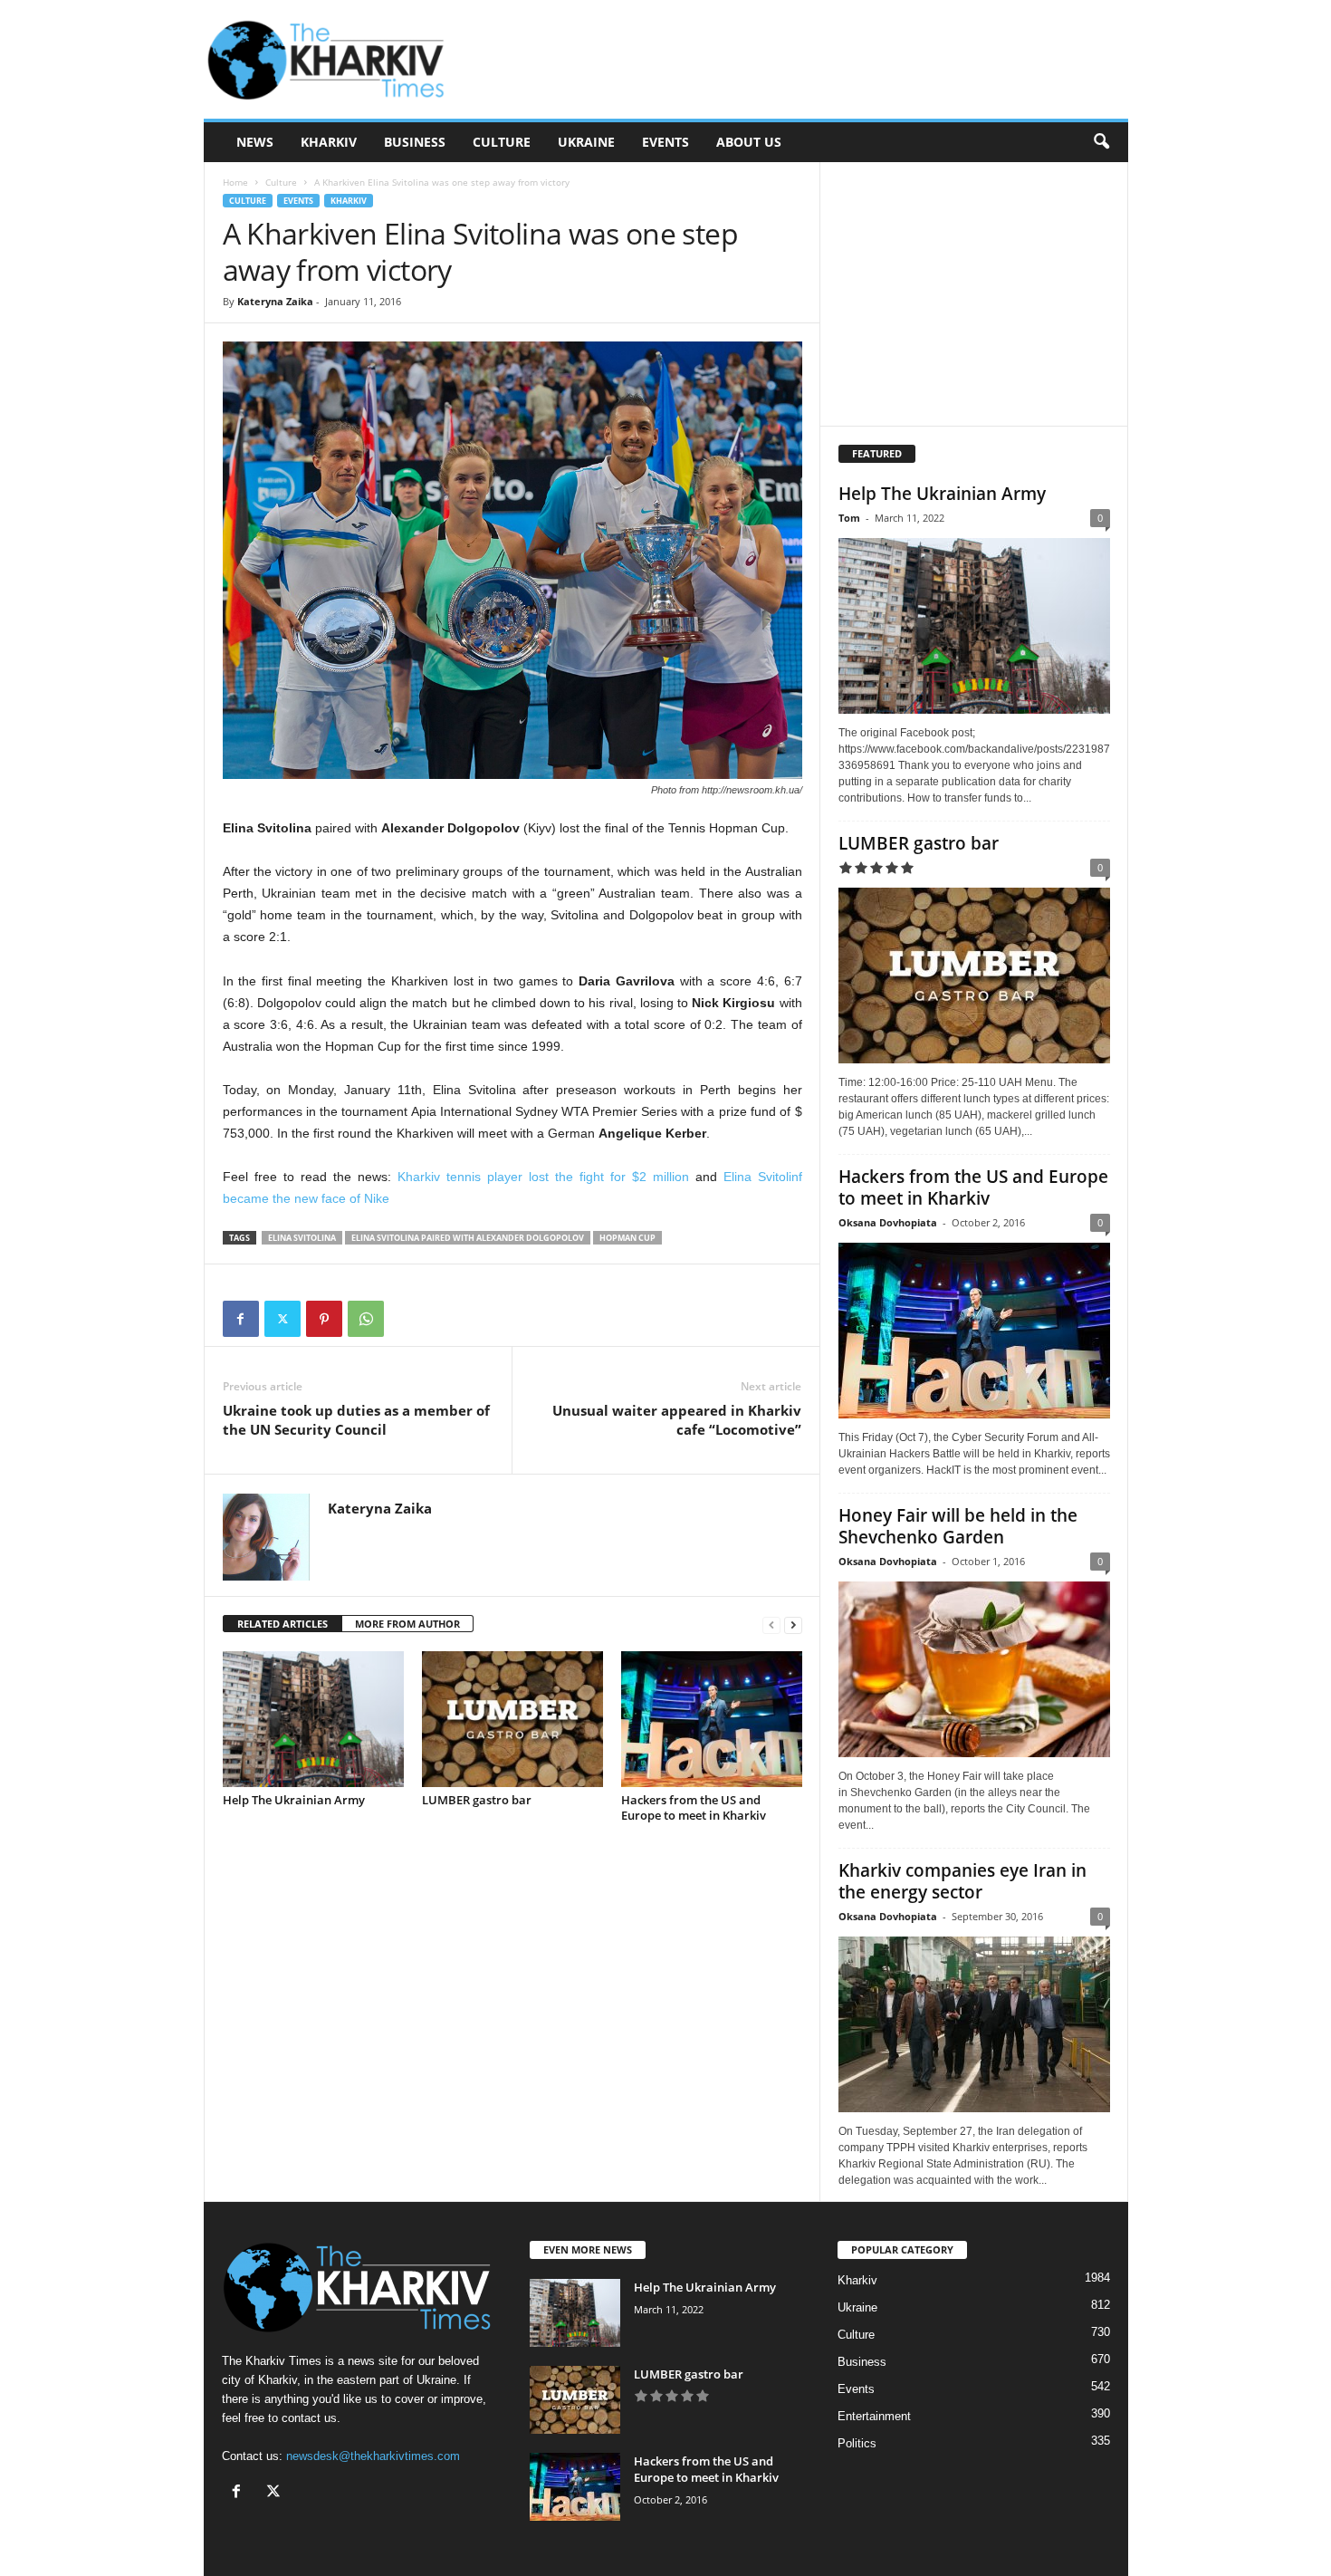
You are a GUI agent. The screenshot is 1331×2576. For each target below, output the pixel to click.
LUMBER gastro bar (477, 1800)
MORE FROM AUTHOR (407, 1624)
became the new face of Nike (306, 1198)
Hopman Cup (627, 1238)
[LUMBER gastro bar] (512, 1719)
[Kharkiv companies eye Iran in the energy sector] (974, 2024)
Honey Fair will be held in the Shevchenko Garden (958, 1526)
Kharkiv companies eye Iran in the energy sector (962, 1881)
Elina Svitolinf (763, 1177)
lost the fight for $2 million (543, 1177)
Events (665, 142)
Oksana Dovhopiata (888, 1222)
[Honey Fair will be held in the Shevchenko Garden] (974, 1669)
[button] (1101, 142)
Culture (502, 142)
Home (235, 182)
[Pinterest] (324, 1319)
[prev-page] (771, 1624)
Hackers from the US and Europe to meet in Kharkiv (694, 1807)
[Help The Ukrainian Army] (313, 1719)
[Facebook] (241, 1319)
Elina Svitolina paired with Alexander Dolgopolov (468, 1238)
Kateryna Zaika (275, 301)
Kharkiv (329, 142)
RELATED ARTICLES (282, 1624)
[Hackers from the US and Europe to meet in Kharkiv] (712, 1719)
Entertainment (874, 2416)
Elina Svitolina (302, 1238)
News (255, 142)
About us (749, 142)
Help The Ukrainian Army (294, 1800)
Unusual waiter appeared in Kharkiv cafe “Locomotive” (677, 1420)
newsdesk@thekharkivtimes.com (373, 2456)
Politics (857, 2443)
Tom (849, 518)
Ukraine (586, 142)
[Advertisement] (799, 60)
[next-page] (793, 1624)
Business (415, 142)
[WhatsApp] (366, 1319)
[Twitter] (282, 1319)
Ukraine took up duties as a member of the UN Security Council (356, 1420)
